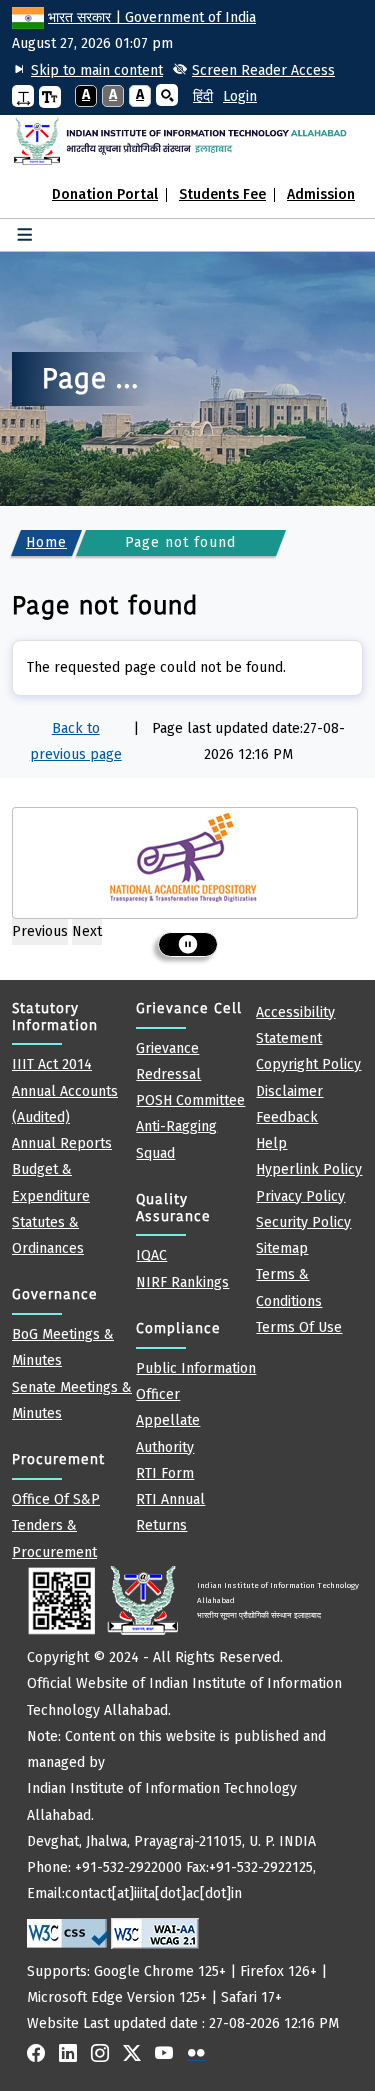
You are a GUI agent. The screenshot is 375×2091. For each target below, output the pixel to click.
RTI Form (165, 1473)
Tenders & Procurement (54, 1538)
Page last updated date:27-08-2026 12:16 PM (248, 741)
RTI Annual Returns (170, 1512)
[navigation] (195, 97)
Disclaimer (289, 1091)
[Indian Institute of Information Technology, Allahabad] (187, 141)
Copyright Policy (308, 1064)
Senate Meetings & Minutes (72, 1400)
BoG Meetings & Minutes (63, 1347)
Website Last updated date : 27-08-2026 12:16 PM (193, 1806)
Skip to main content (97, 70)
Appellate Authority (168, 1433)
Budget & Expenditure (51, 1182)
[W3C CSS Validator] (67, 1933)
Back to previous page (76, 741)
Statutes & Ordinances (48, 1235)
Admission (321, 195)
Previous (40, 931)
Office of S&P (56, 1499)
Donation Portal (105, 195)
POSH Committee (190, 1100)
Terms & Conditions (289, 1287)
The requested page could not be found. (156, 667)
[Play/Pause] (188, 944)
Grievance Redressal (168, 1061)
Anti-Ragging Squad (176, 1139)
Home (46, 542)
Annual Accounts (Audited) (65, 1104)
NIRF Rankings (182, 1282)
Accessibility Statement (295, 1025)
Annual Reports (62, 1143)
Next (87, 931)
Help (271, 1143)
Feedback (287, 1117)
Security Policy (303, 1222)
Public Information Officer (196, 1381)
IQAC (151, 1255)
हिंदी (203, 96)
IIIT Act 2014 (52, 1064)
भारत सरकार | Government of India (152, 17)
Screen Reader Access (263, 70)
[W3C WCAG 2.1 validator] (155, 1933)
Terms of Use (299, 1327)
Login (240, 96)
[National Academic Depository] (185, 858)
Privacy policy (300, 1196)
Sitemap (282, 1248)
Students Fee (222, 195)
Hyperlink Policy (309, 1169)
